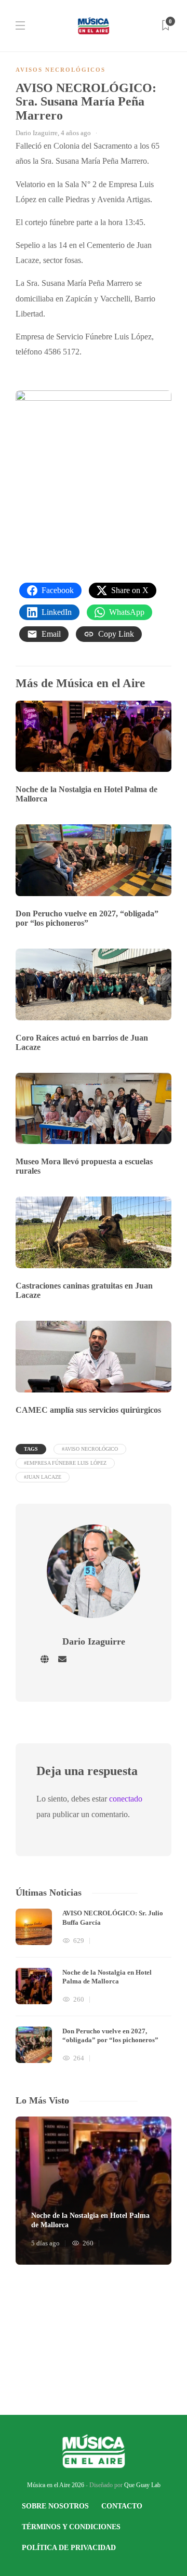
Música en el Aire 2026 (56, 2485)
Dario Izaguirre (37, 133)
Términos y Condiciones (71, 2527)
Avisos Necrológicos (61, 70)
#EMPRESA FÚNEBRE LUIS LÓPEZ (65, 1463)
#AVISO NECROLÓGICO (90, 1449)
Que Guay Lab (142, 2485)
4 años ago (76, 133)
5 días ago (45, 2243)
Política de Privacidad (69, 2548)
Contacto (122, 2506)
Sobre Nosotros (55, 2506)
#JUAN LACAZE (43, 1477)
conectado (126, 1799)
